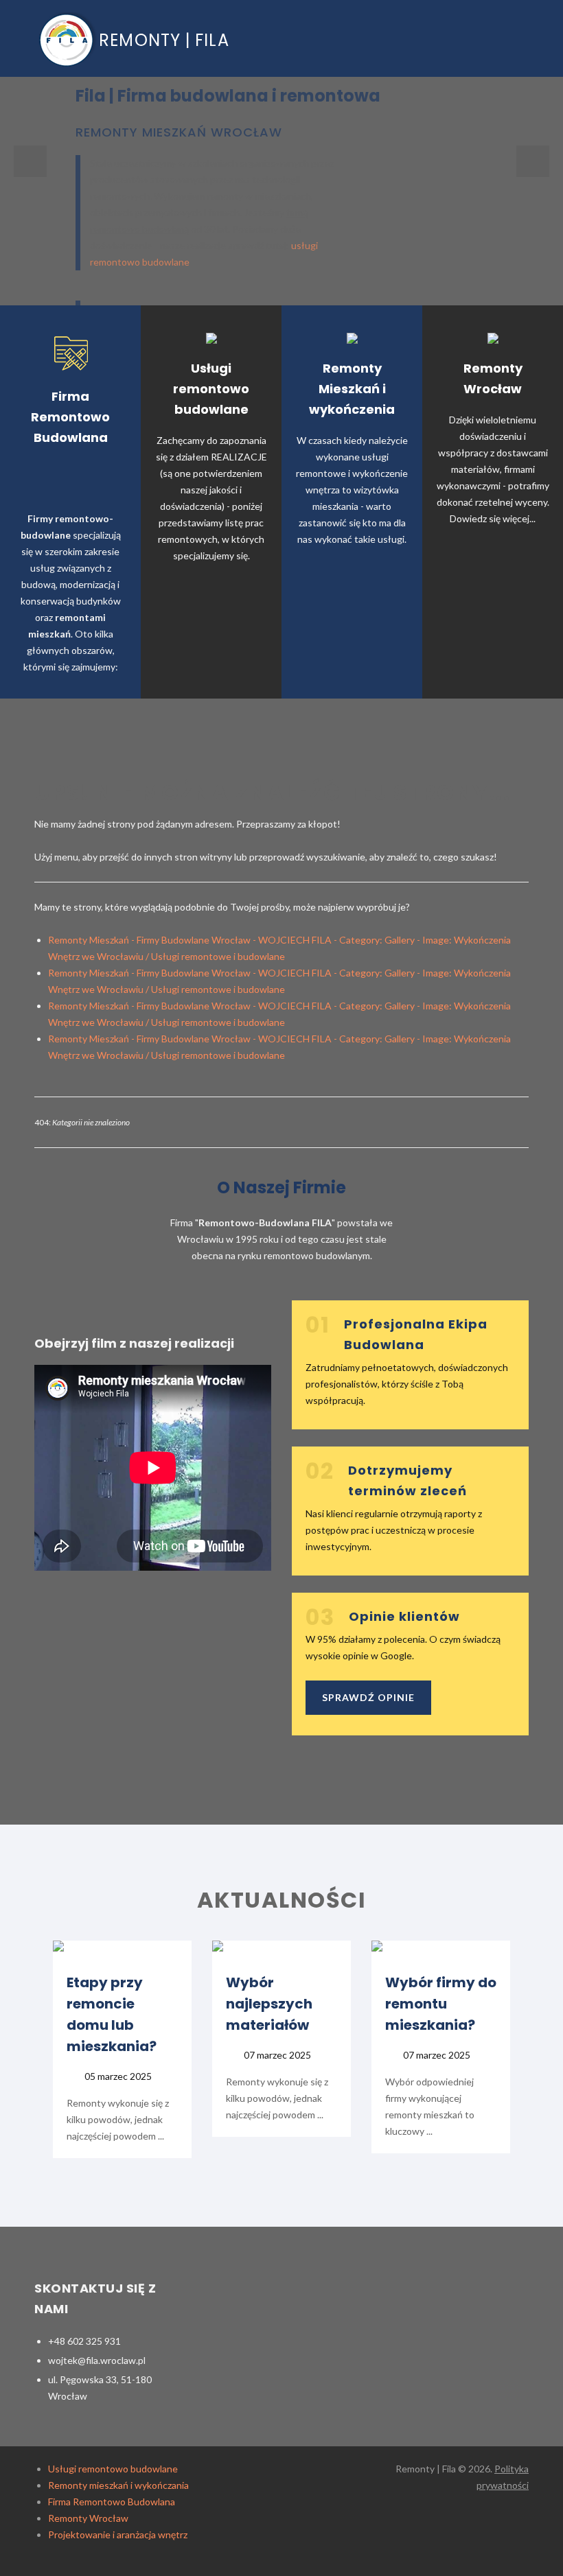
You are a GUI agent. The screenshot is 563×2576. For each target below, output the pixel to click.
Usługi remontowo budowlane (113, 2469)
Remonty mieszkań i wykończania (118, 2485)
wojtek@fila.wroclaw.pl (97, 2360)
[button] (30, 161)
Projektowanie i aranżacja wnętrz (118, 2534)
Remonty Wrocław (88, 2518)
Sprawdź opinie (368, 1697)
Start (478, 35)
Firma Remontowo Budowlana (112, 2502)
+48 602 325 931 (84, 2341)
